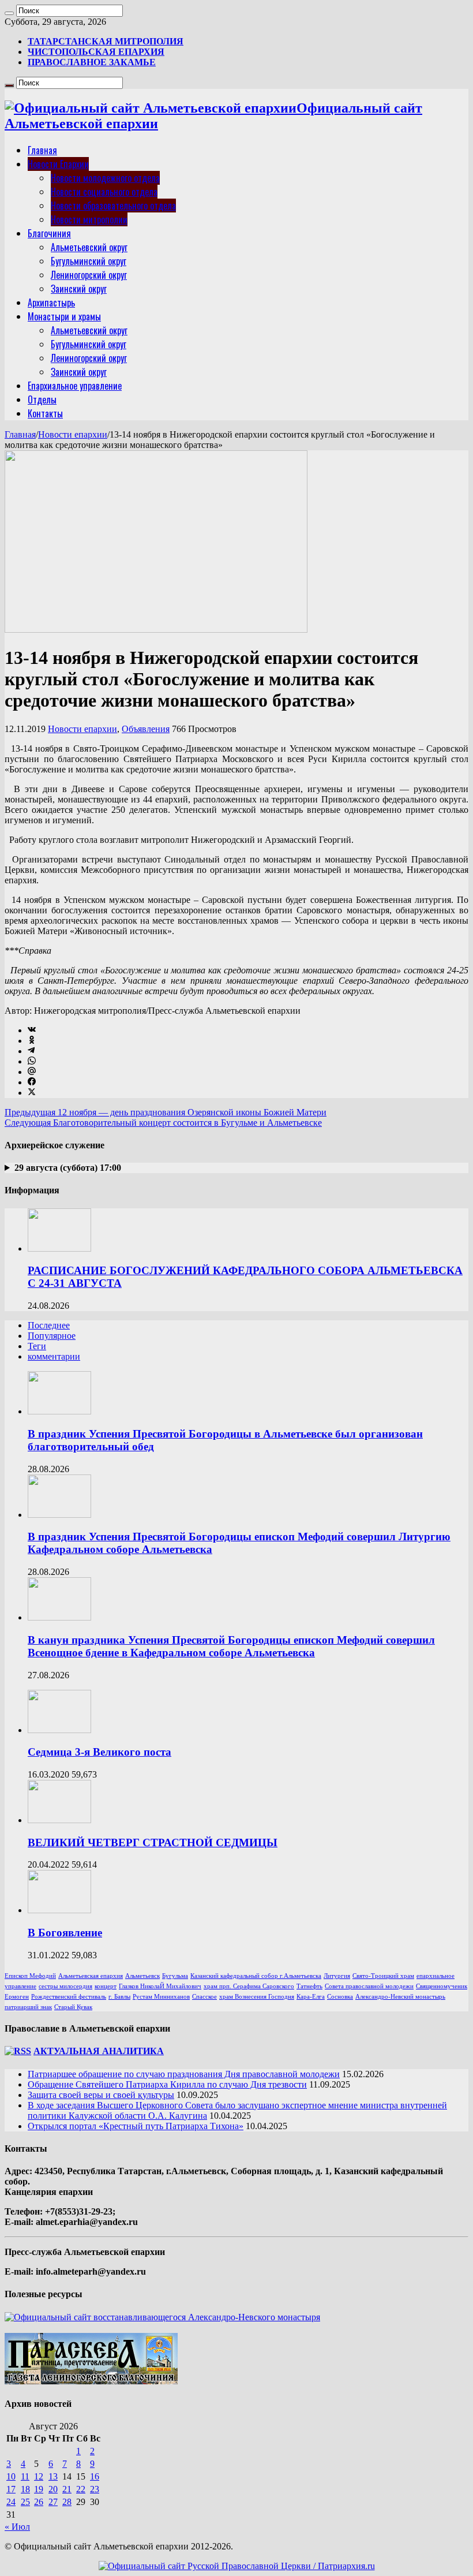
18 (25, 2489)
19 (39, 2489)
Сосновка (340, 1997)
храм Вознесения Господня (257, 1997)
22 (81, 2489)
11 (25, 2476)
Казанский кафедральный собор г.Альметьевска (256, 1976)
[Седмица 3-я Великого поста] (59, 1730)
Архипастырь (51, 303)
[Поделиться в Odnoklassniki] (32, 1041)
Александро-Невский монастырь (400, 1997)
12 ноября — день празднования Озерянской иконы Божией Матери (166, 1112)
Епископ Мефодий (30, 1976)
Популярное (52, 1336)
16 (95, 2476)
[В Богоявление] (59, 1910)
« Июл (17, 2527)
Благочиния (49, 233)
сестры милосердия (65, 1986)
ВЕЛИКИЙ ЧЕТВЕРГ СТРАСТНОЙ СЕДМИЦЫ (153, 1843)
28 (67, 2502)
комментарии (54, 1356)
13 (53, 2476)
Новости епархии (73, 434)
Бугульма (175, 1976)
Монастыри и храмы (64, 316)
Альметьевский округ (89, 247)
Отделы (42, 400)
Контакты (45, 413)
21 (67, 2489)
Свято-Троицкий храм (383, 1976)
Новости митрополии (89, 219)
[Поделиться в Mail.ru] (32, 1072)
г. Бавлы (119, 1997)
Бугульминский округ (89, 261)
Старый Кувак (73, 2007)
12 (39, 2476)
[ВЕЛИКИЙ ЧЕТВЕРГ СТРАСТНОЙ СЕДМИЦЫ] (59, 1820)
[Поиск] (9, 13)
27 (53, 2502)
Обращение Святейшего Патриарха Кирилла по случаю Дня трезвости (167, 2084)
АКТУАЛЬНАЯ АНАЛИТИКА (99, 2051)
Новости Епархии (58, 164)
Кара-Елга (311, 1997)
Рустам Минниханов (161, 1997)
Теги (37, 1346)
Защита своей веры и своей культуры (101, 2095)
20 (53, 2489)
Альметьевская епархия (91, 1976)
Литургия (337, 1976)
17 (11, 2489)
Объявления (146, 729)
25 (25, 2502)
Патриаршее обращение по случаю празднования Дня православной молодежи (184, 2074)
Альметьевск (142, 1976)
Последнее (49, 1325)
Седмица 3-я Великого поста (100, 1752)
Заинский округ (79, 289)
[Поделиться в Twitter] (32, 1093)
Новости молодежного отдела (105, 178)
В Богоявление (65, 1933)
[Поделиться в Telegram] (31, 1051)
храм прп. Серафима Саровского (249, 1986)
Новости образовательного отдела (113, 206)
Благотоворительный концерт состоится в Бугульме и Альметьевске (163, 1123)
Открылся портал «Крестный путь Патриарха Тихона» (136, 2126)
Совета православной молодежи (369, 1986)
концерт (106, 1986)
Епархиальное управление (75, 386)
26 (39, 2502)
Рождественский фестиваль (69, 1997)
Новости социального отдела (104, 192)
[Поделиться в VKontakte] (32, 1030)
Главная (42, 150)
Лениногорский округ (89, 275)
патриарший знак (28, 2007)
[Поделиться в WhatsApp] (32, 1061)
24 (11, 2502)
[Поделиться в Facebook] (32, 1082)
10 (11, 2476)
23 (95, 2489)
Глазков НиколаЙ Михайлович (160, 1986)
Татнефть (309, 1986)
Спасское (204, 1997)
